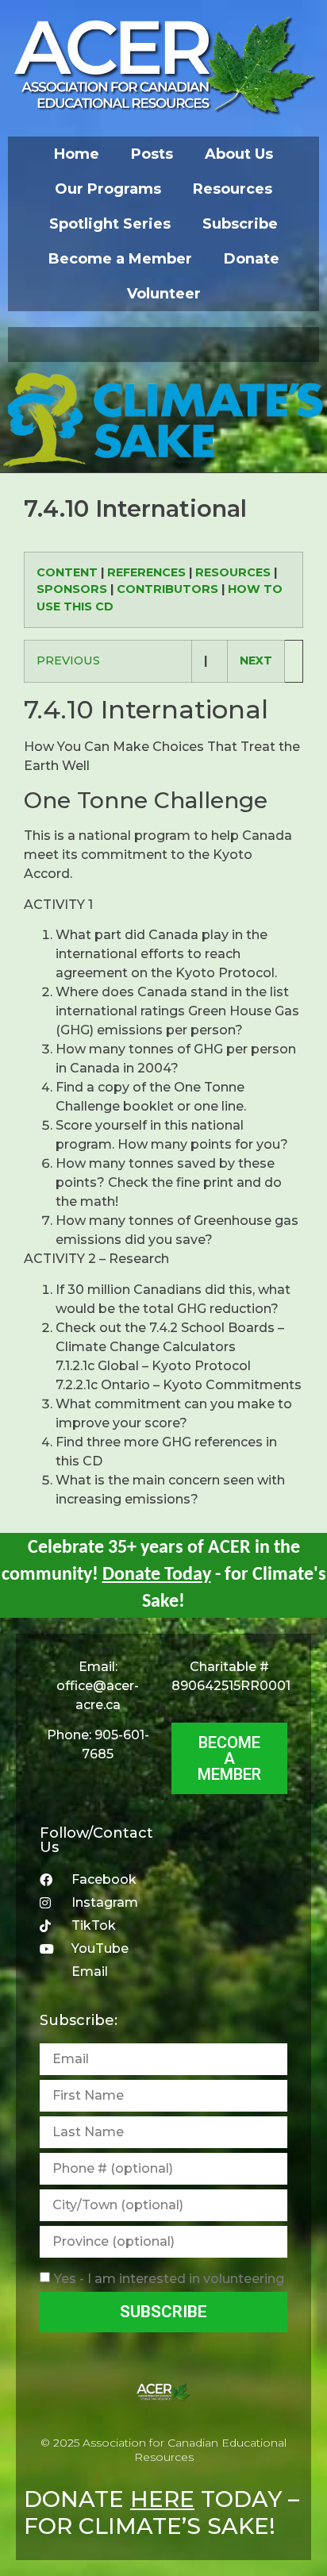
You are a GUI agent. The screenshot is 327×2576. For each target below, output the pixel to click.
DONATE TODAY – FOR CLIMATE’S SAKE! (162, 2512)
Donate (252, 259)
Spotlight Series (110, 224)
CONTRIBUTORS (167, 589)
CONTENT (67, 572)
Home (77, 154)
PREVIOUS (68, 660)
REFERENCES (146, 572)
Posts (152, 154)
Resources (233, 189)
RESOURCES (233, 572)
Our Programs (108, 189)
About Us (239, 154)
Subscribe (240, 224)
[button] (163, 345)
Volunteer (164, 294)
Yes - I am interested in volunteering (169, 2279)
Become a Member (120, 259)
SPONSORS (72, 589)
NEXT (256, 660)
